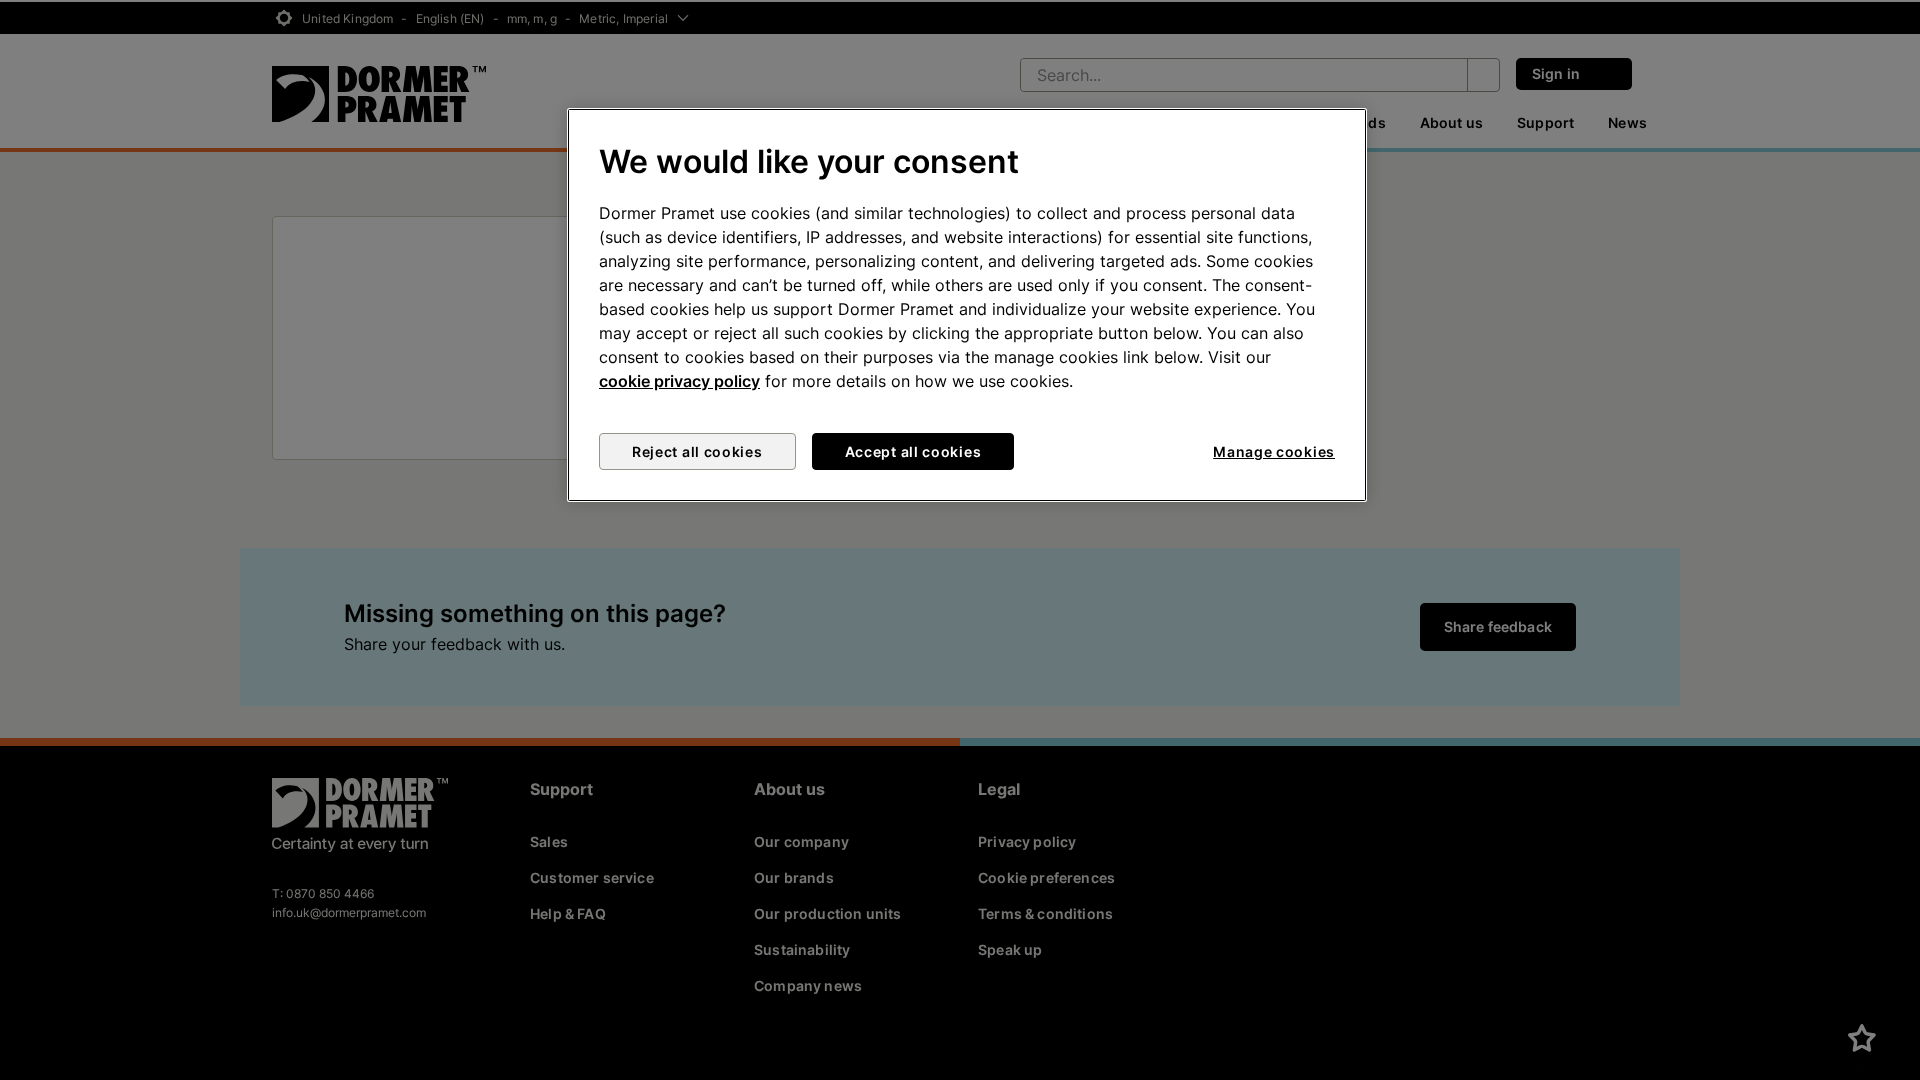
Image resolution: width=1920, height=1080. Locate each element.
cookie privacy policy (679, 381)
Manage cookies (1274, 451)
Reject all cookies (697, 451)
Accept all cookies (913, 451)
